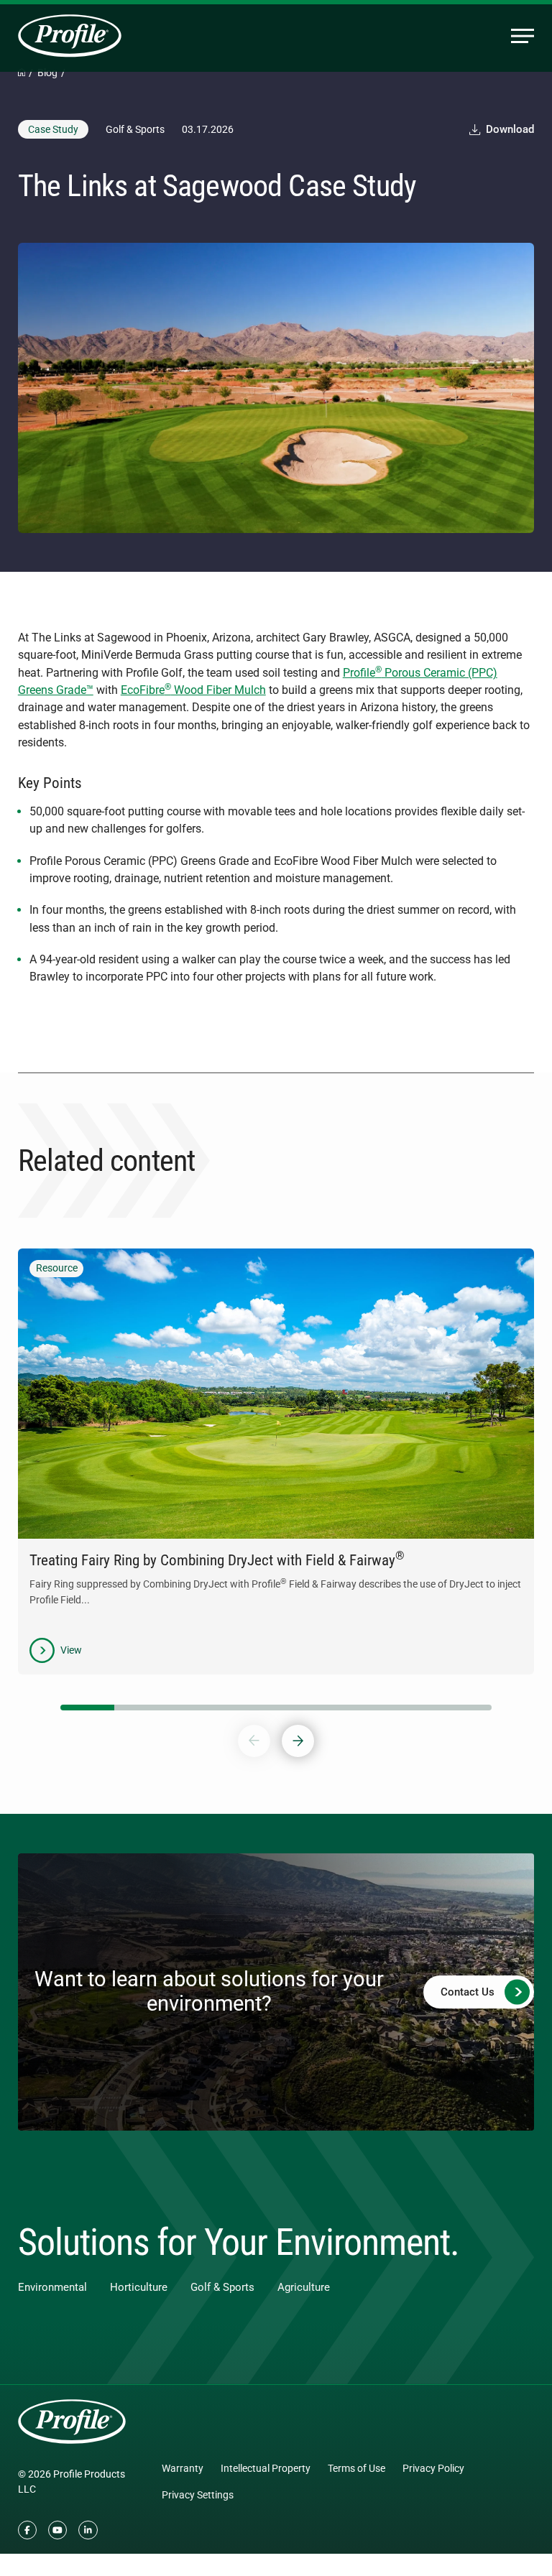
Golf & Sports (222, 2287)
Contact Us (468, 1992)
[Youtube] (57, 2530)
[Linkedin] (88, 2530)
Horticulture (139, 2287)
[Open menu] (523, 36)
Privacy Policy (433, 2468)
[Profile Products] (70, 36)
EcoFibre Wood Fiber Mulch (193, 690)
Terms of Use (356, 2468)
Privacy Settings (198, 2495)
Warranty (183, 2468)
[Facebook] (27, 2530)
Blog (47, 73)
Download (510, 130)
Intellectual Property (266, 2468)
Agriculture (304, 2287)
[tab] (87, 1708)
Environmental (52, 2287)
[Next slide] (298, 1741)
